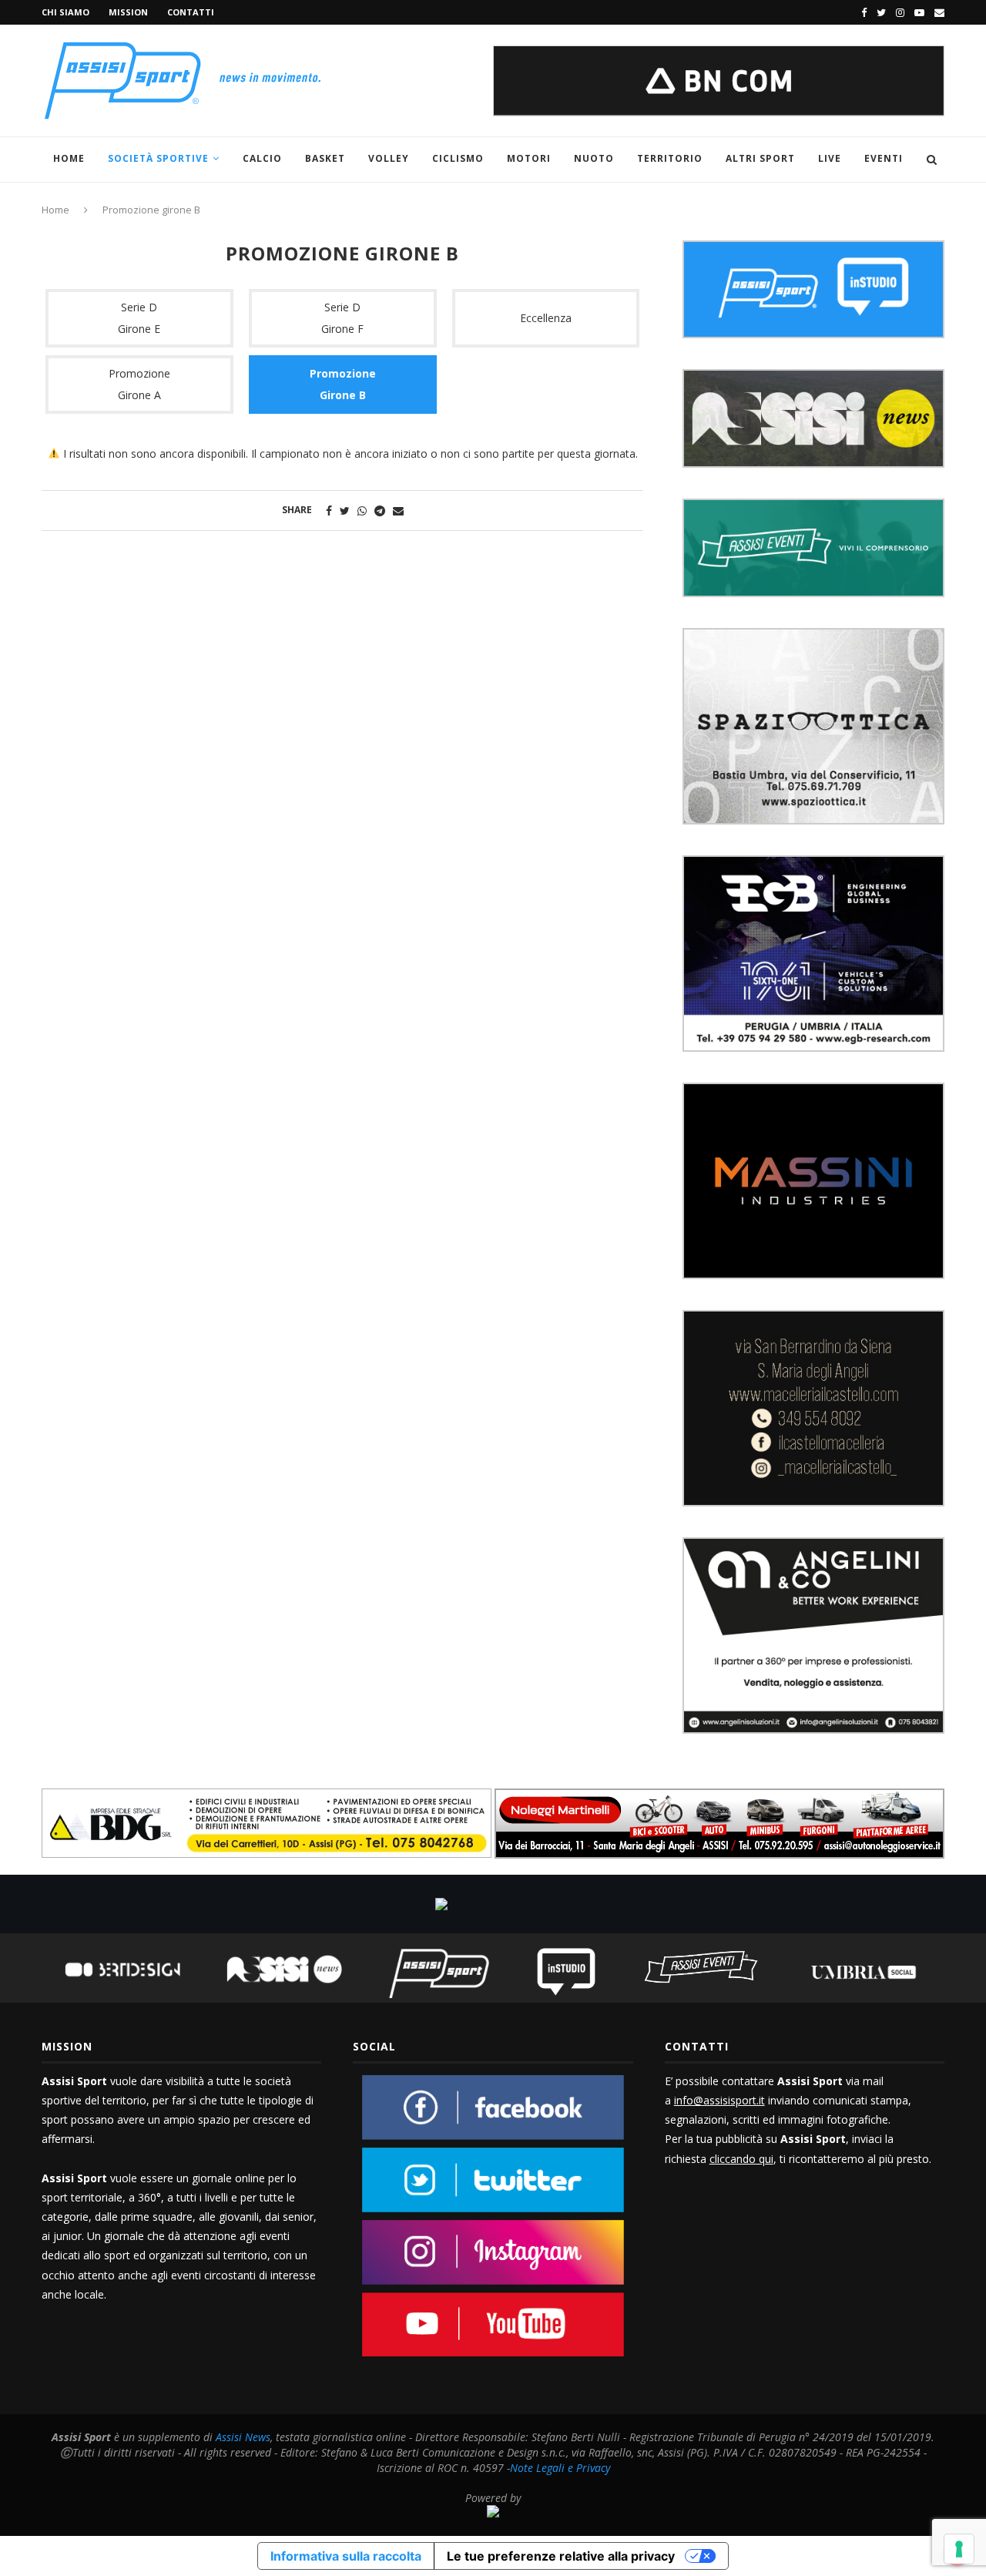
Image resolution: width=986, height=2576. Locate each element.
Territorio (670, 158)
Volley (389, 158)
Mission (128, 12)
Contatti (191, 12)
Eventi (884, 158)
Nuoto (594, 158)
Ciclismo (458, 158)
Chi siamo (65, 12)
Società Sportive (158, 158)
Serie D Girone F (342, 318)
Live (830, 158)
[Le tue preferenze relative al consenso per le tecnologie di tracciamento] (959, 2549)
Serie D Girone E (139, 318)
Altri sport (760, 158)
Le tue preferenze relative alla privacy (561, 2556)
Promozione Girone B (343, 384)
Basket (325, 158)
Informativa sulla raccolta (346, 2556)
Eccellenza (546, 318)
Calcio (262, 158)
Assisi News (243, 2437)
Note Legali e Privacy (560, 2468)
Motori (529, 158)
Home (69, 158)
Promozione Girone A (139, 384)
